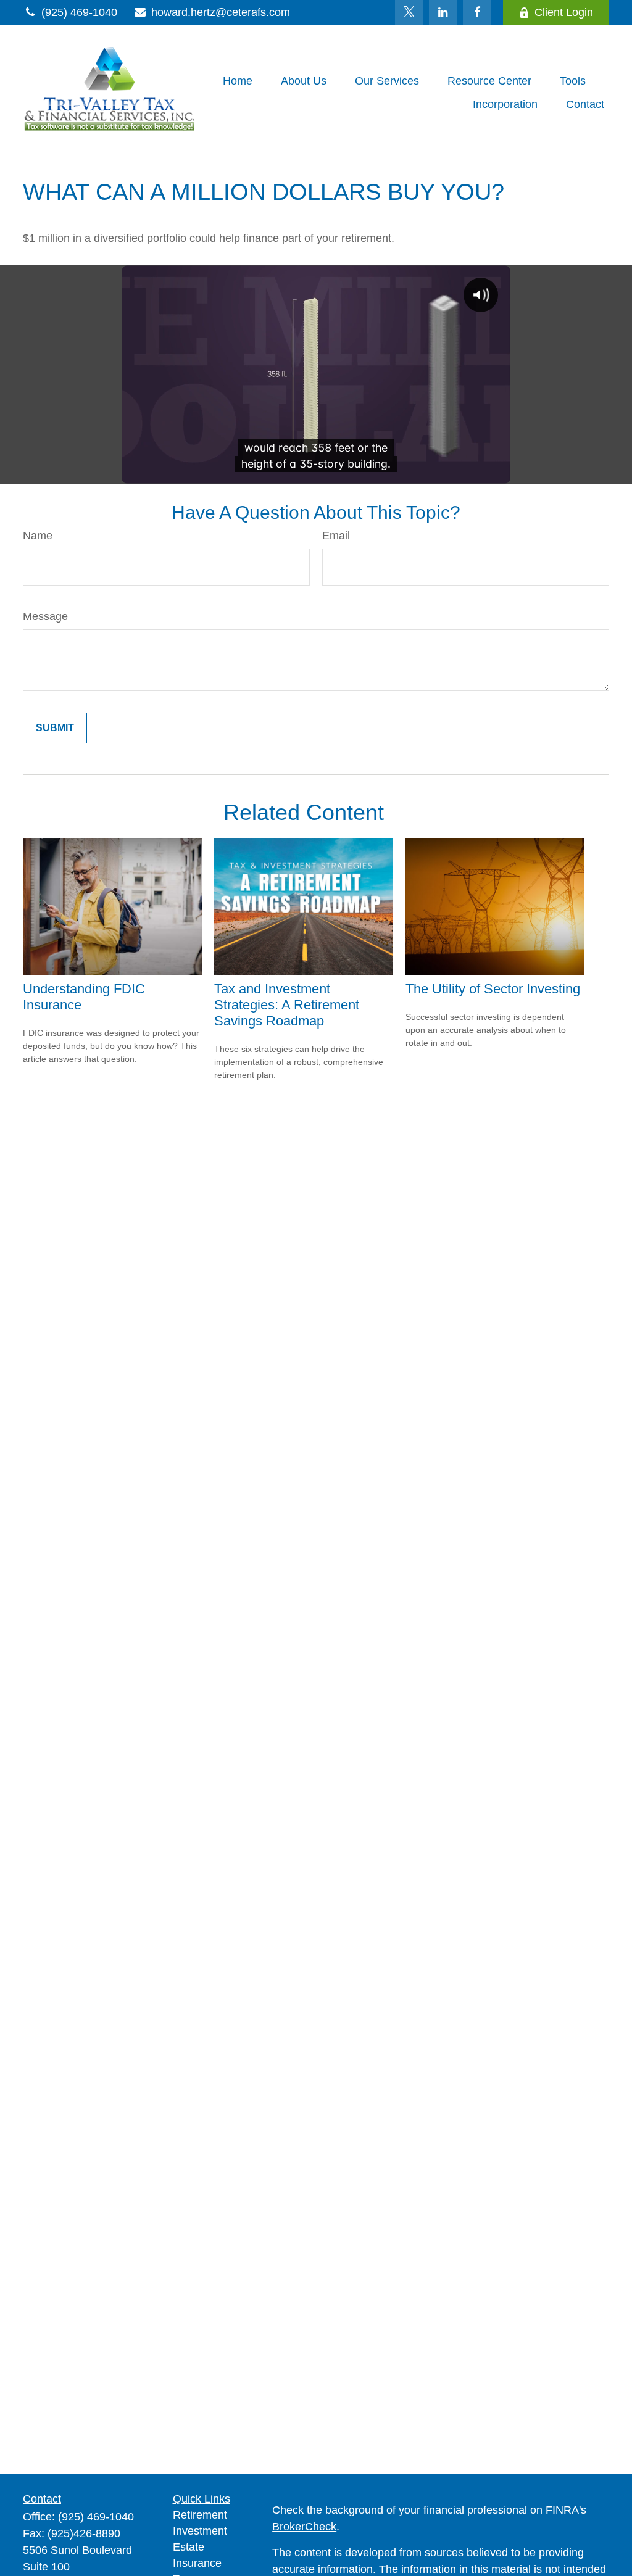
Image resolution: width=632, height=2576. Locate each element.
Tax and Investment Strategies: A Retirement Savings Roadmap (287, 1005)
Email (336, 536)
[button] (238, 81)
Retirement (200, 2515)
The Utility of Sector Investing (493, 989)
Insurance (197, 2563)
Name (38, 536)
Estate (189, 2547)
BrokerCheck (304, 2527)
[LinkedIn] (443, 12)
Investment (200, 2531)
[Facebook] (477, 12)
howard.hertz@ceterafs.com (221, 12)
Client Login (564, 12)
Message (45, 616)
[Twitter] (409, 12)
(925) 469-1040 (79, 12)
